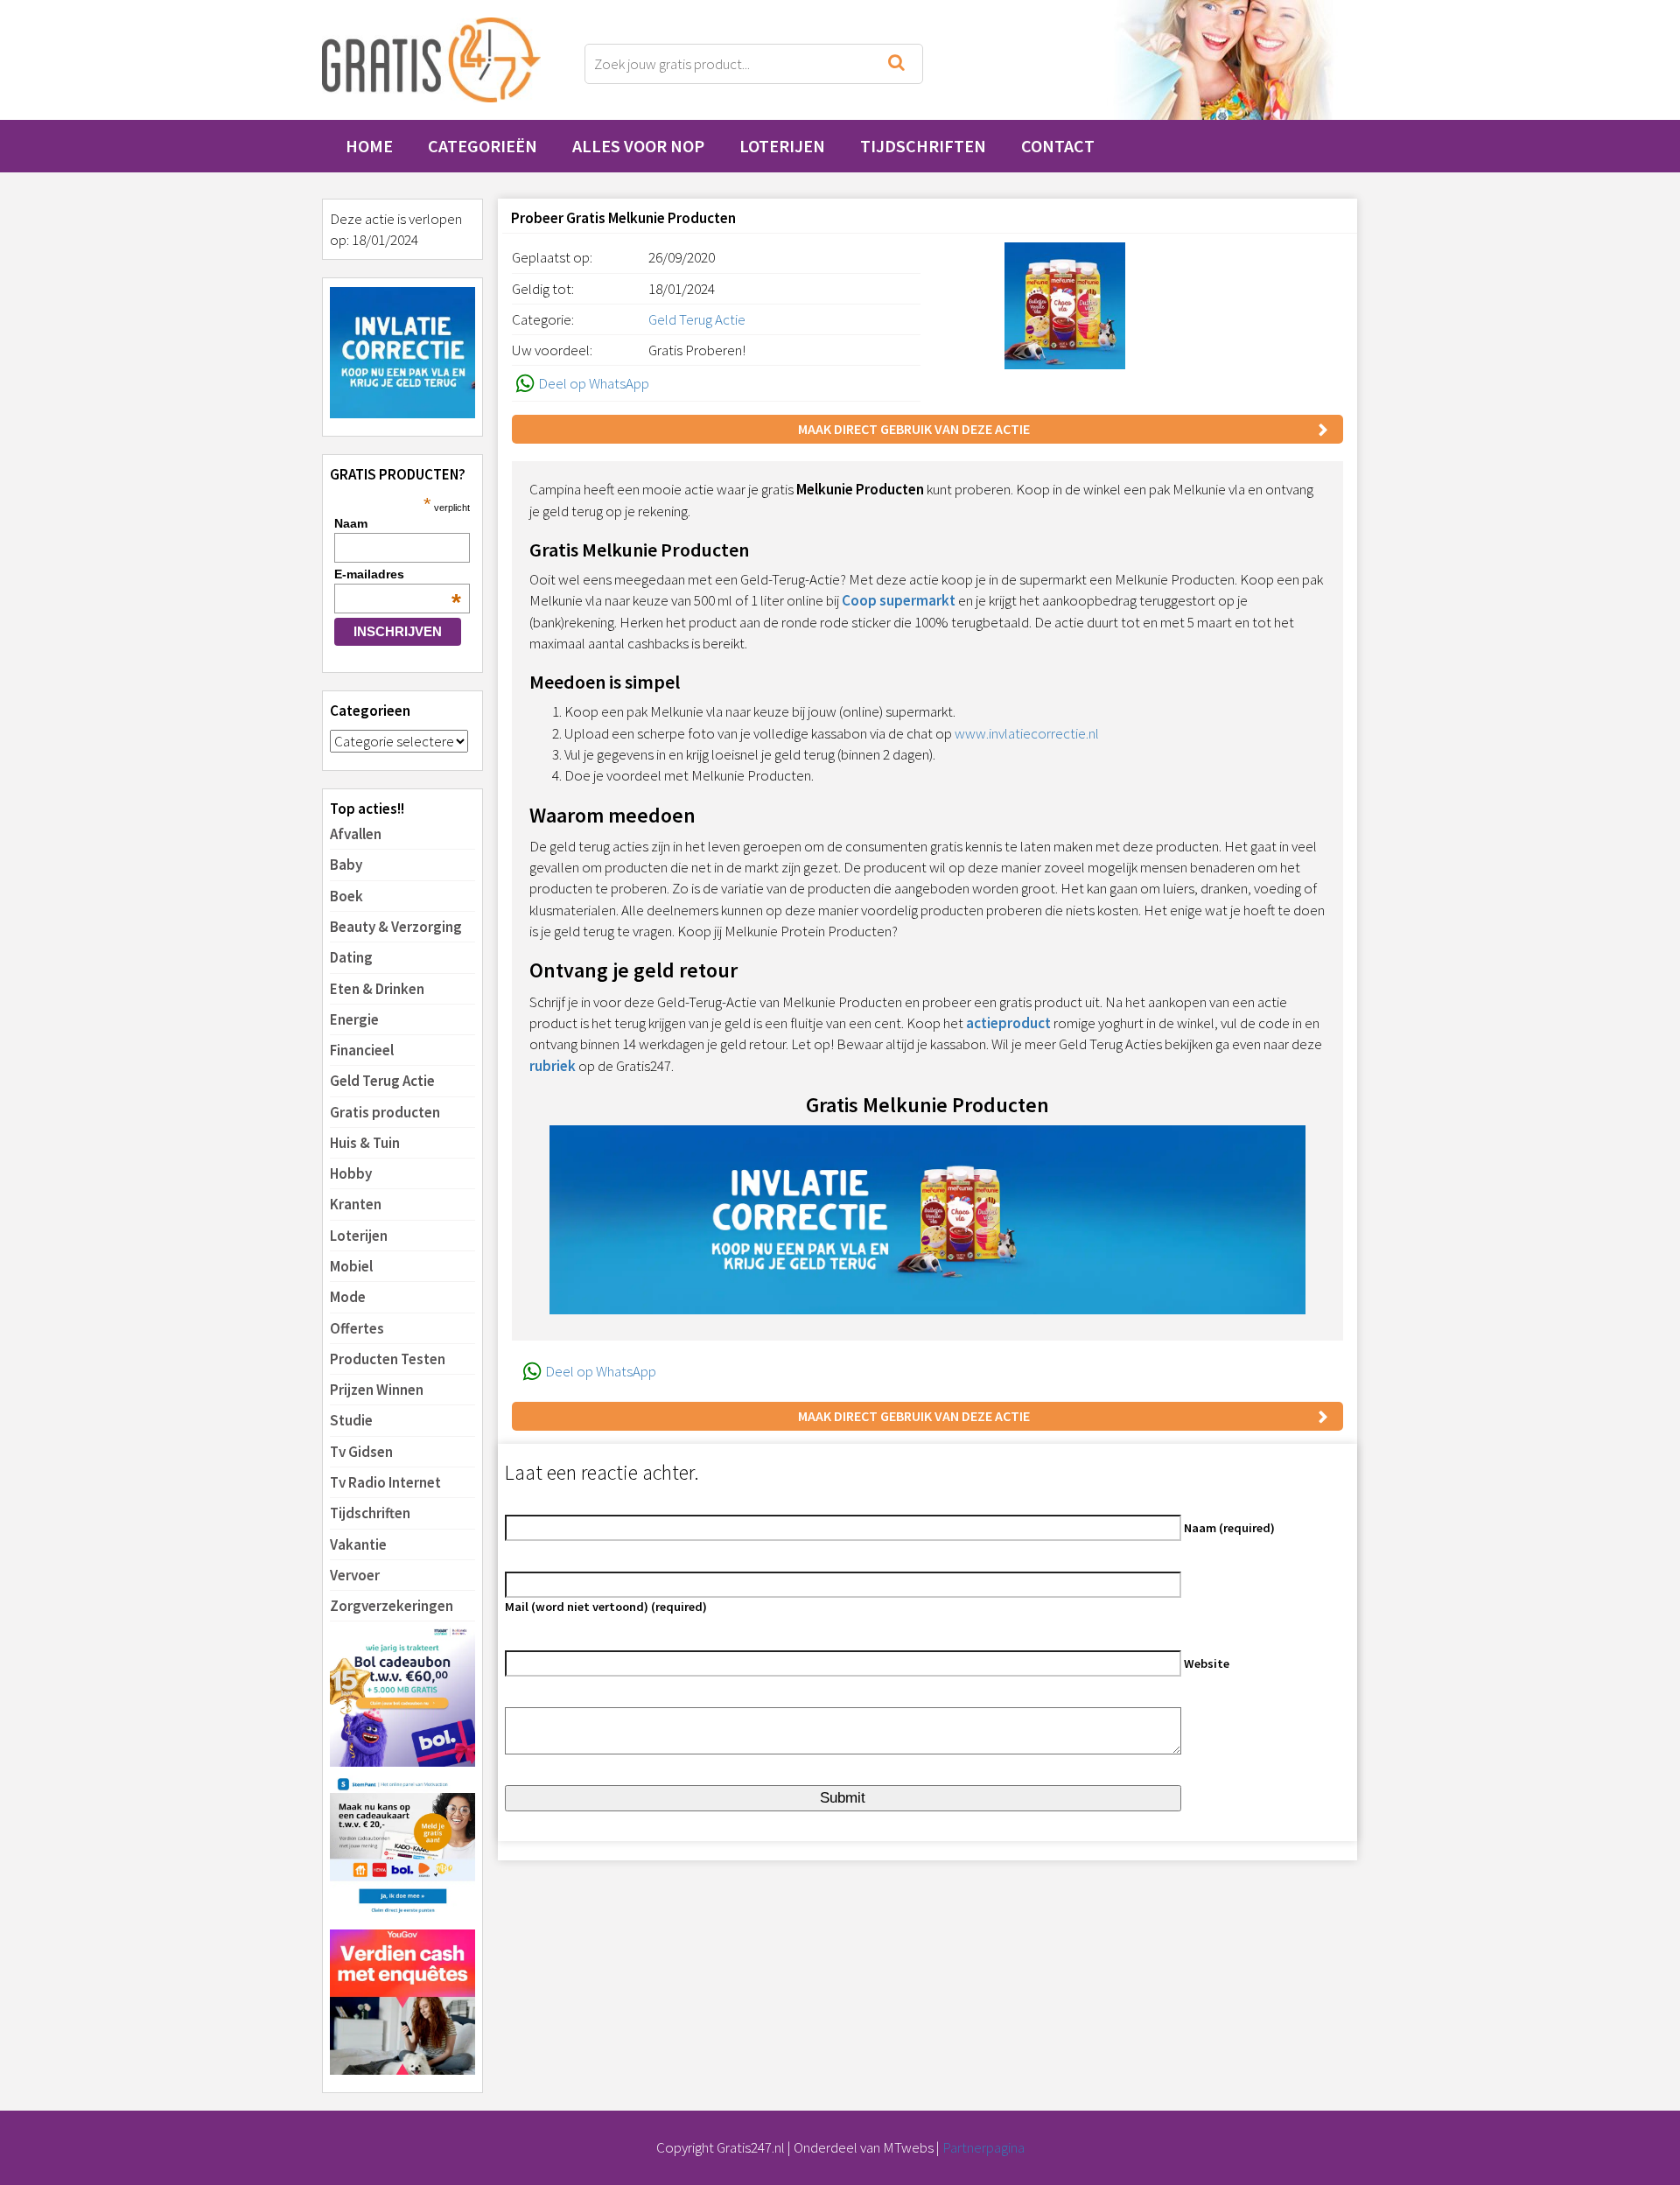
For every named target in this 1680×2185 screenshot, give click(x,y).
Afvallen (356, 834)
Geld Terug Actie (382, 1081)
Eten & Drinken (377, 989)
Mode (348, 1297)
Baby (346, 865)
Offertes (357, 1328)
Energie (354, 1019)
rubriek (553, 1066)
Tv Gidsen (361, 1452)
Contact (1058, 146)
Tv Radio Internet (385, 1482)
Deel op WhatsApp (594, 383)
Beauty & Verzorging (396, 927)
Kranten (356, 1204)
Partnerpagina (983, 2147)
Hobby (351, 1173)
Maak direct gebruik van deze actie (914, 429)
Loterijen (782, 146)
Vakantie (358, 1544)
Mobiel (351, 1266)
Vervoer (355, 1575)
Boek (346, 896)
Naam (351, 523)
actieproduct (1008, 1023)
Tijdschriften (923, 146)
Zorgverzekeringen (392, 1606)
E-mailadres (398, 574)
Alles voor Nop (638, 146)
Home (369, 146)
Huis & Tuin (365, 1143)
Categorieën (483, 146)
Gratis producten (385, 1112)
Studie (351, 1420)
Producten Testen (388, 1359)
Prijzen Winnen (377, 1390)
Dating (351, 957)
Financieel (362, 1050)
